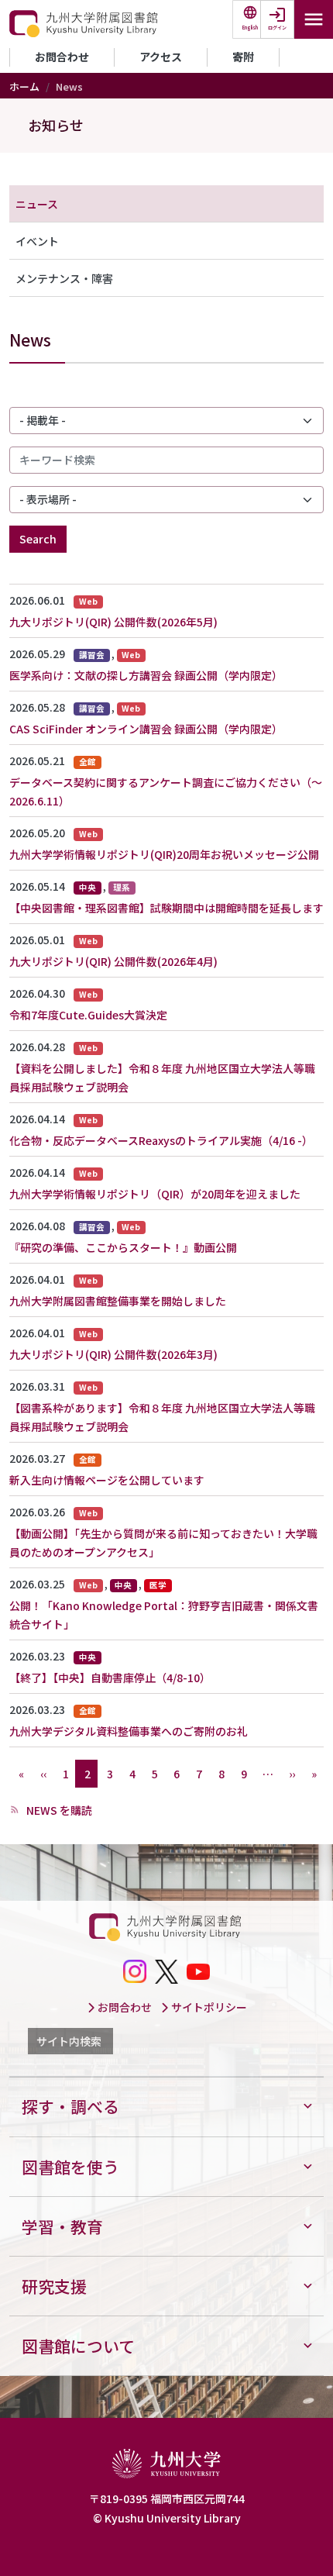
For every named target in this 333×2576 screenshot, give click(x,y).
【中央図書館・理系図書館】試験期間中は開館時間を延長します (166, 908)
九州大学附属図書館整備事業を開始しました (118, 1301)
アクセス (161, 57)
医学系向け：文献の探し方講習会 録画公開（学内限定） (146, 675)
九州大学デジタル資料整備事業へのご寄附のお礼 (129, 1731)
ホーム (24, 86)
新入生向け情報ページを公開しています (107, 1480)
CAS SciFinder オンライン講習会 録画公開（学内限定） (146, 729)
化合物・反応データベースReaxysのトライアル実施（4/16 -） (161, 1140)
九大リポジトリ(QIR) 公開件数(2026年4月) (113, 961)
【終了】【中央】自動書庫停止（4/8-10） (110, 1678)
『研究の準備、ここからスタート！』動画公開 (123, 1247)
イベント (37, 241)
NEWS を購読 (58, 1810)
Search (38, 539)
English (250, 28)
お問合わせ (62, 57)
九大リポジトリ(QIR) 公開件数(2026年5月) (113, 622)
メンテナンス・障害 (64, 278)
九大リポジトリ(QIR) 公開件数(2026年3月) (113, 1354)
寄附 (243, 57)
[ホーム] (85, 24)
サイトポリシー (208, 2007)
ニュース (37, 204)
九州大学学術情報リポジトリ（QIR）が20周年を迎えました (155, 1194)
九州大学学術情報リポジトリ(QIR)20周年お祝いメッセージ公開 (164, 854)
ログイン (277, 28)
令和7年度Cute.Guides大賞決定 (88, 1015)
